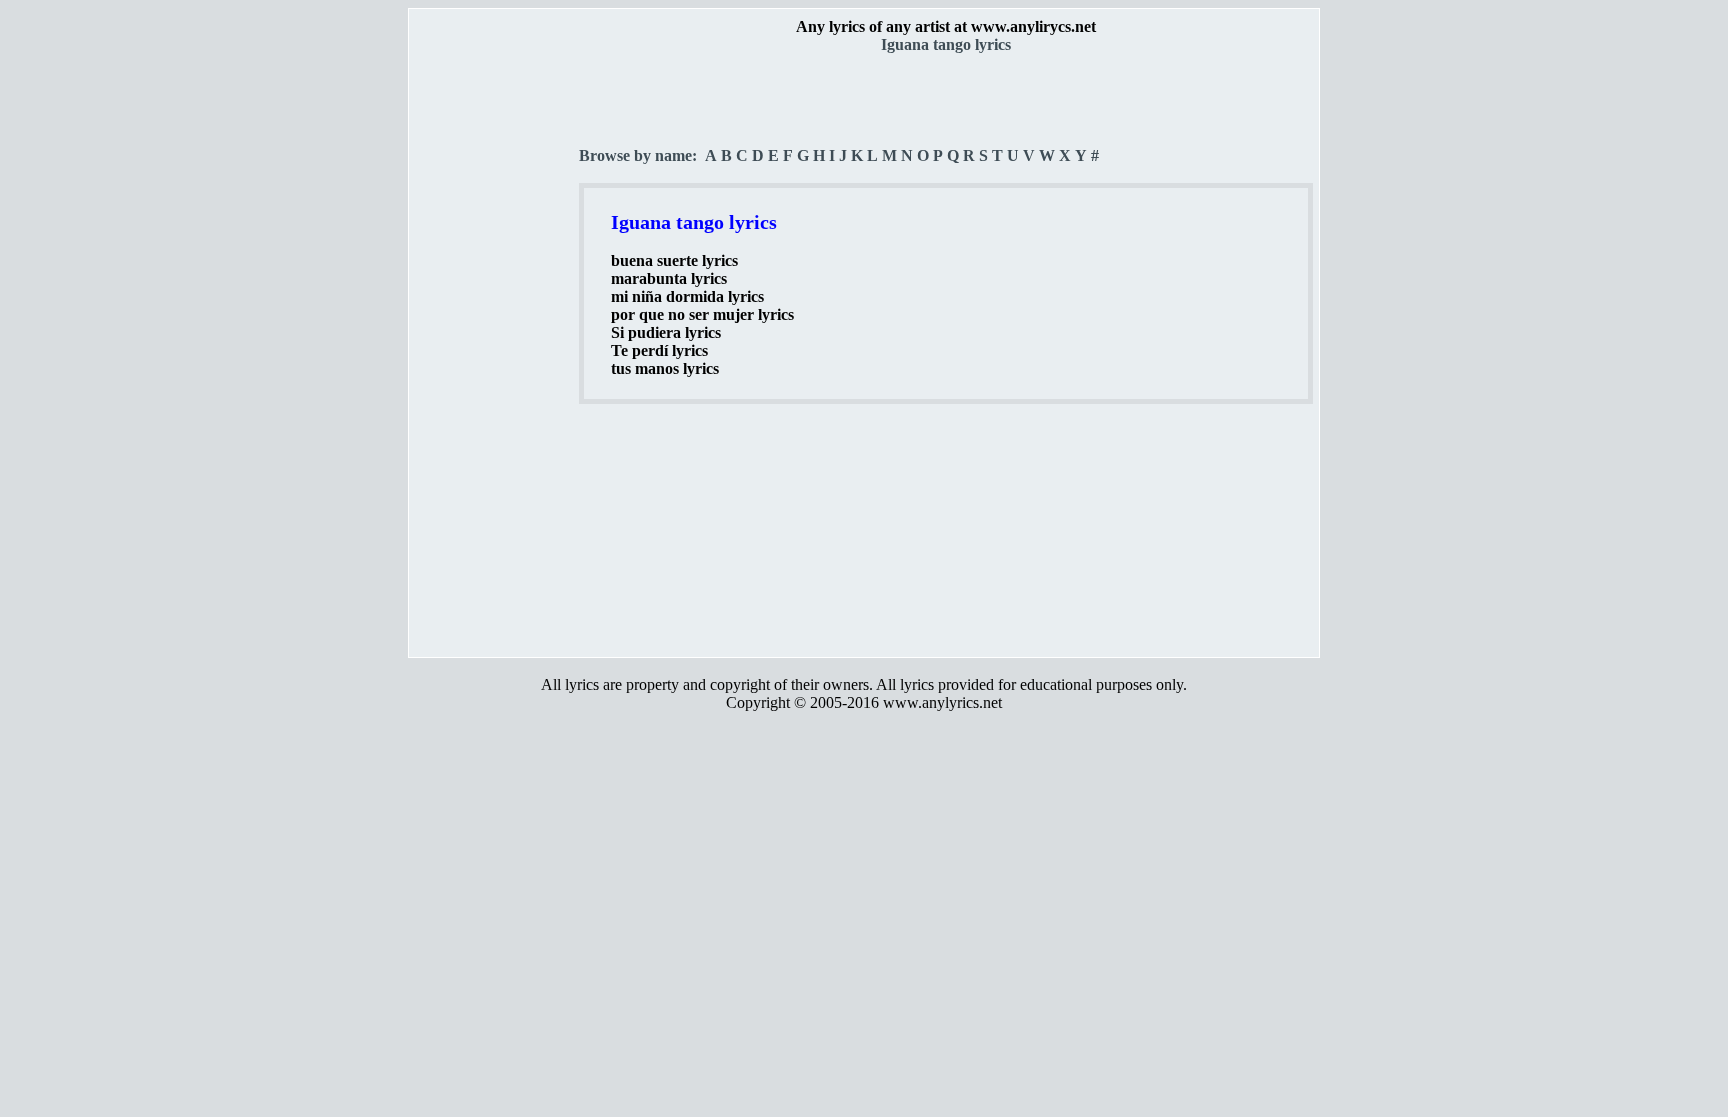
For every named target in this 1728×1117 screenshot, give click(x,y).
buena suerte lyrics (674, 260)
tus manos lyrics (665, 368)
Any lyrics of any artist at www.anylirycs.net (946, 26)
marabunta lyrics (669, 278)
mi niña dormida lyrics (687, 296)
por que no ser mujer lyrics (702, 314)
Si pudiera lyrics (666, 332)
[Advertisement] (495, 351)
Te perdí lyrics (659, 350)
